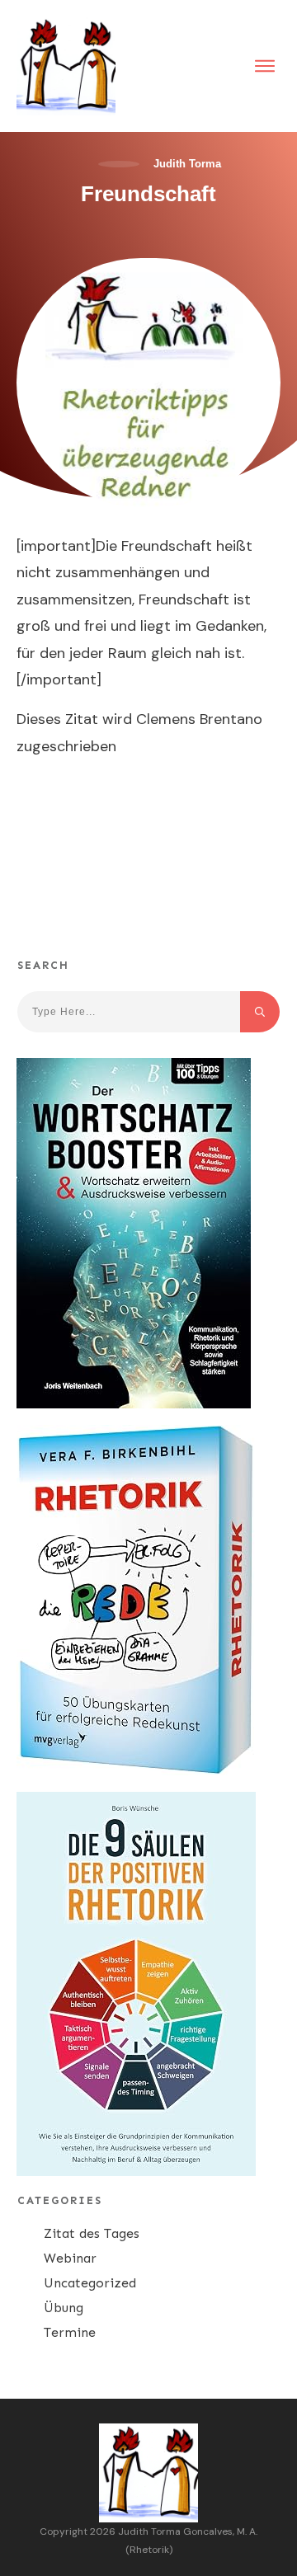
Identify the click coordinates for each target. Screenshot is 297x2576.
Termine (70, 2332)
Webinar (70, 2258)
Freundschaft (148, 194)
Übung (64, 2308)
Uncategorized (90, 2283)
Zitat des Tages (92, 2233)
